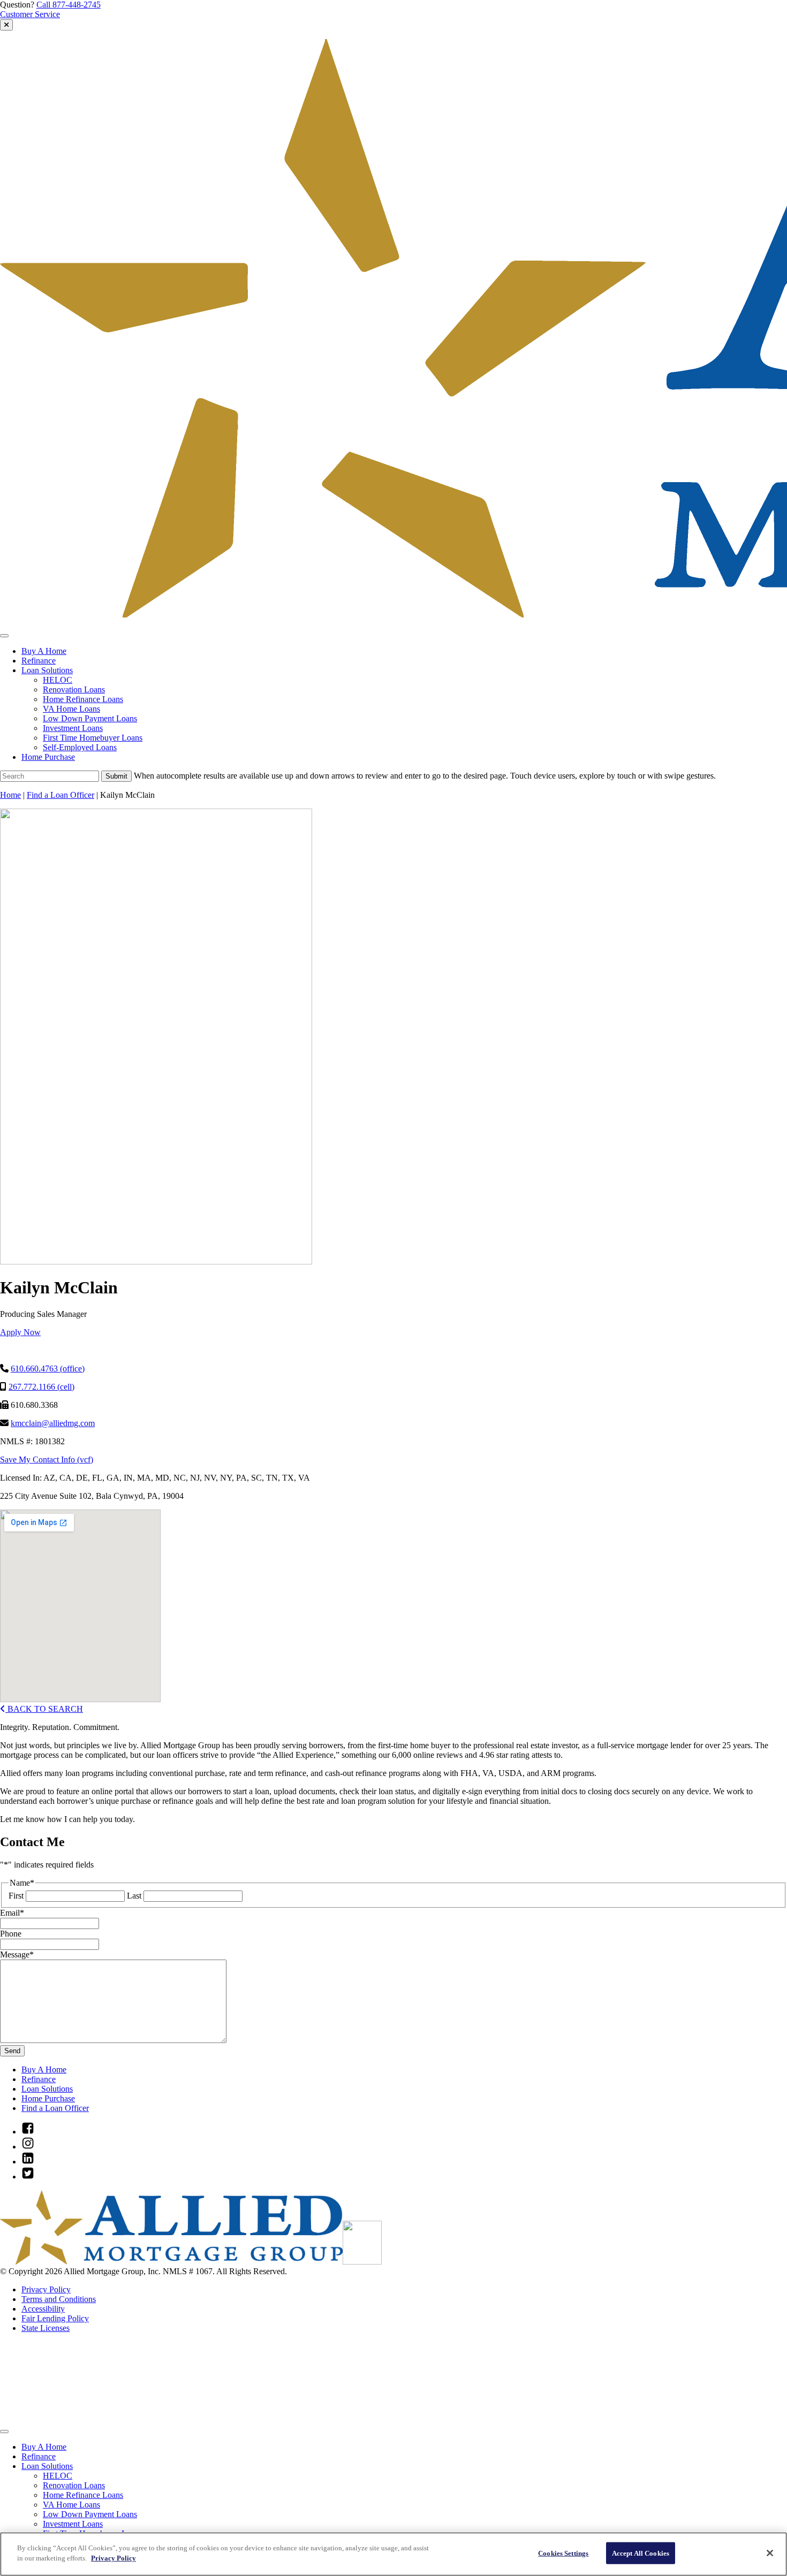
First (16, 1896)
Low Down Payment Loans (90, 718)
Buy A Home (44, 651)
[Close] (770, 2553)
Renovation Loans (74, 689)
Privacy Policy (46, 2289)
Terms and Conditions (59, 2299)
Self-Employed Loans (80, 747)
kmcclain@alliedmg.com (53, 1423)
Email (12, 1913)
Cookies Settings (563, 2553)
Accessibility (43, 2309)
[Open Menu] (4, 636)
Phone (11, 1934)
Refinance (39, 661)
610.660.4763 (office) (48, 1369)
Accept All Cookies (641, 2553)
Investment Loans (73, 728)
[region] (393, 2554)
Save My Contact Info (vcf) (47, 1460)
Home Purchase (48, 757)
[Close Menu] (4, 2432)
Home (10, 795)
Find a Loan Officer (60, 795)
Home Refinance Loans (83, 699)
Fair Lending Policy (55, 2318)
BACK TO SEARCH (44, 1709)
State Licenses (46, 2328)
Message (17, 1954)
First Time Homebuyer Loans (93, 738)
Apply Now (20, 1332)
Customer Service (30, 14)
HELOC (58, 680)
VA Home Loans (71, 709)
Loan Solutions (47, 670)
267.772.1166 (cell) (41, 1387)
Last (134, 1896)
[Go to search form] (6, 25)
